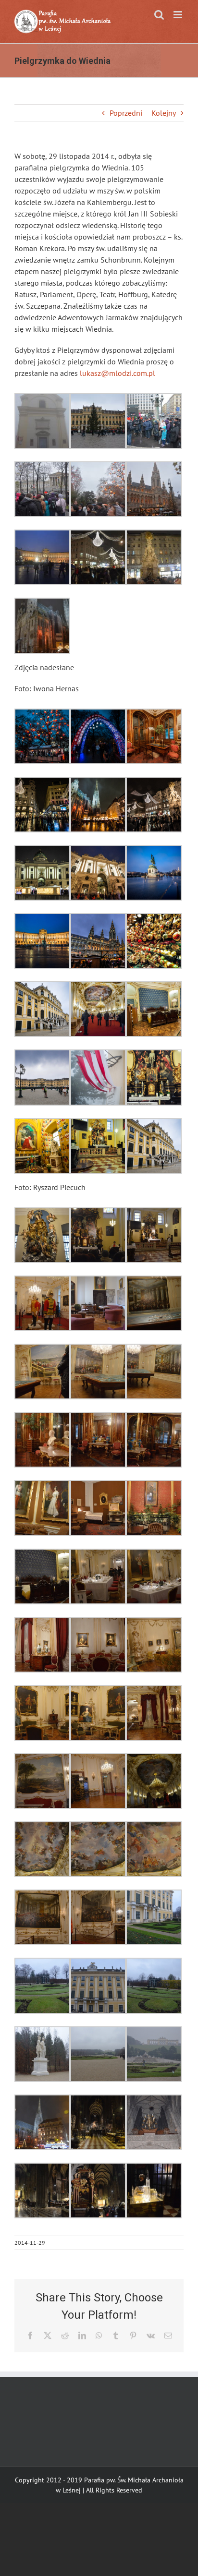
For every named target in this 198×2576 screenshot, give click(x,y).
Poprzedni (126, 113)
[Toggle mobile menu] (179, 15)
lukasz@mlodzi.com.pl (118, 373)
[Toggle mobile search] (159, 15)
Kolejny (164, 113)
